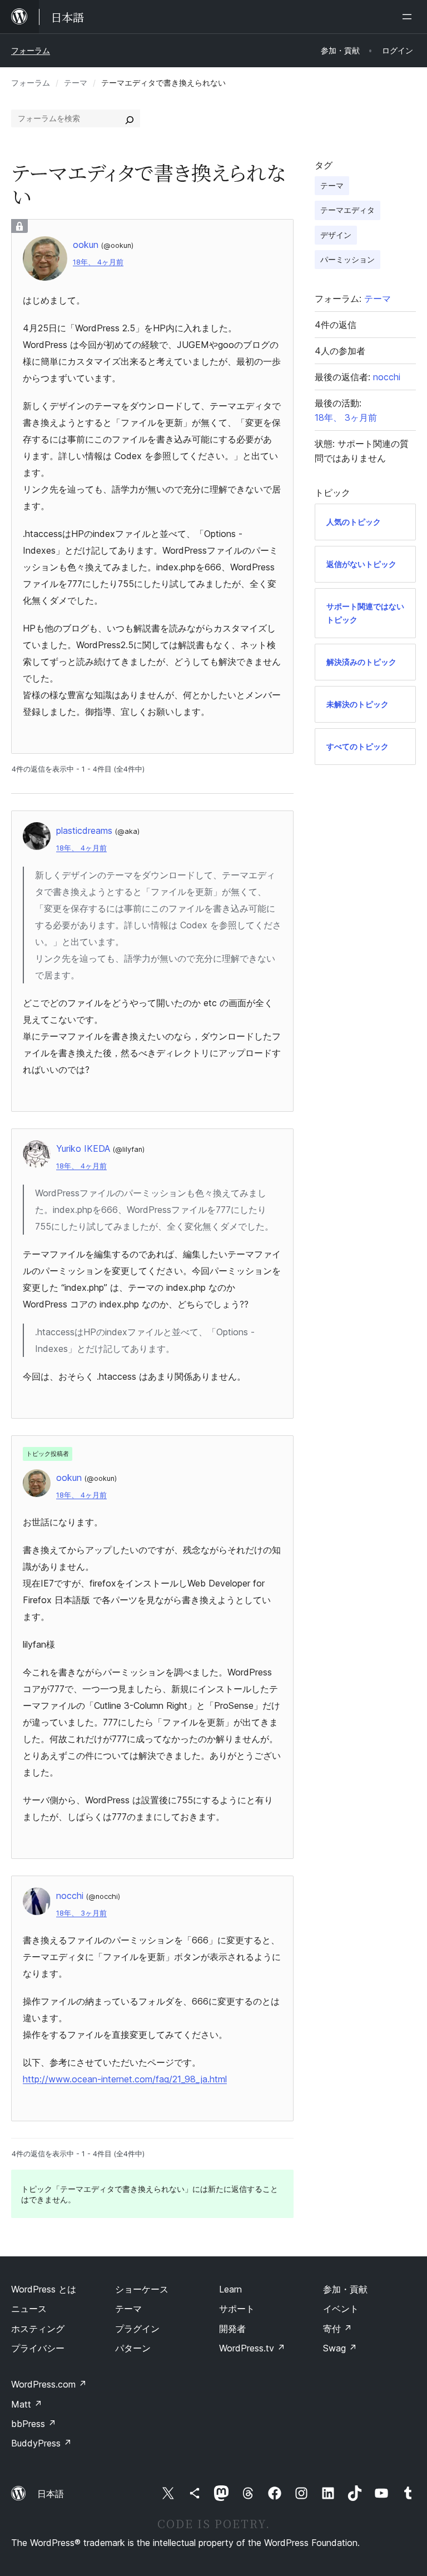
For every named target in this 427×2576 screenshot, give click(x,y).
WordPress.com (49, 2384)
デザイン (336, 235)
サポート (237, 2309)
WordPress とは (44, 2289)
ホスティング (38, 2329)
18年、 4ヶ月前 (98, 262)
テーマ (76, 83)
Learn (230, 2289)
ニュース (29, 2309)
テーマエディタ (347, 210)
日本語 (51, 2494)
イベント (341, 2309)
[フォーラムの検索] (130, 118)
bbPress (34, 2424)
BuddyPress (41, 2443)
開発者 (232, 2329)
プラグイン (137, 2329)
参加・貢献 (345, 2289)
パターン (133, 2348)
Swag (340, 2348)
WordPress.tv (252, 2348)
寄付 (337, 2329)
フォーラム (31, 50)
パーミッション (347, 259)
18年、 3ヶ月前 (81, 1913)
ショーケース (142, 2289)
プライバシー (38, 2348)
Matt (27, 2404)
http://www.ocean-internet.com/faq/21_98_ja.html (125, 2079)
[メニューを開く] (409, 17)
